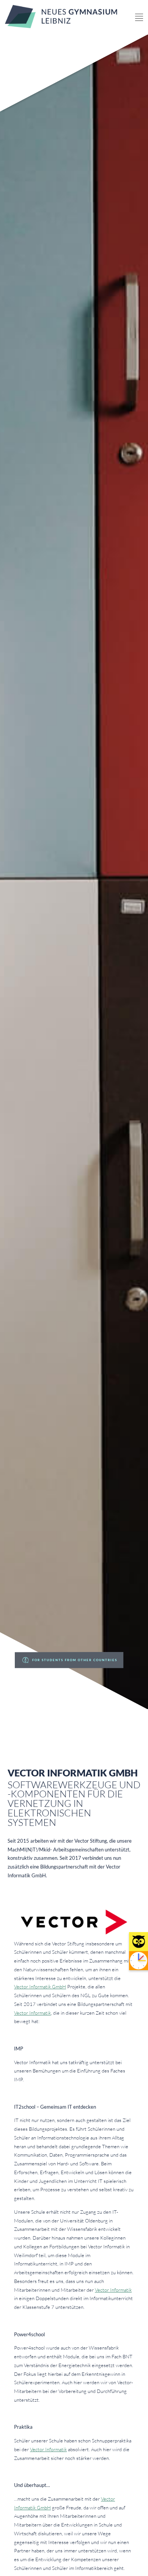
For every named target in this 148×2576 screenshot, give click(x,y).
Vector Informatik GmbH (40, 1987)
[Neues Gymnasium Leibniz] (61, 26)
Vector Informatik (32, 2013)
